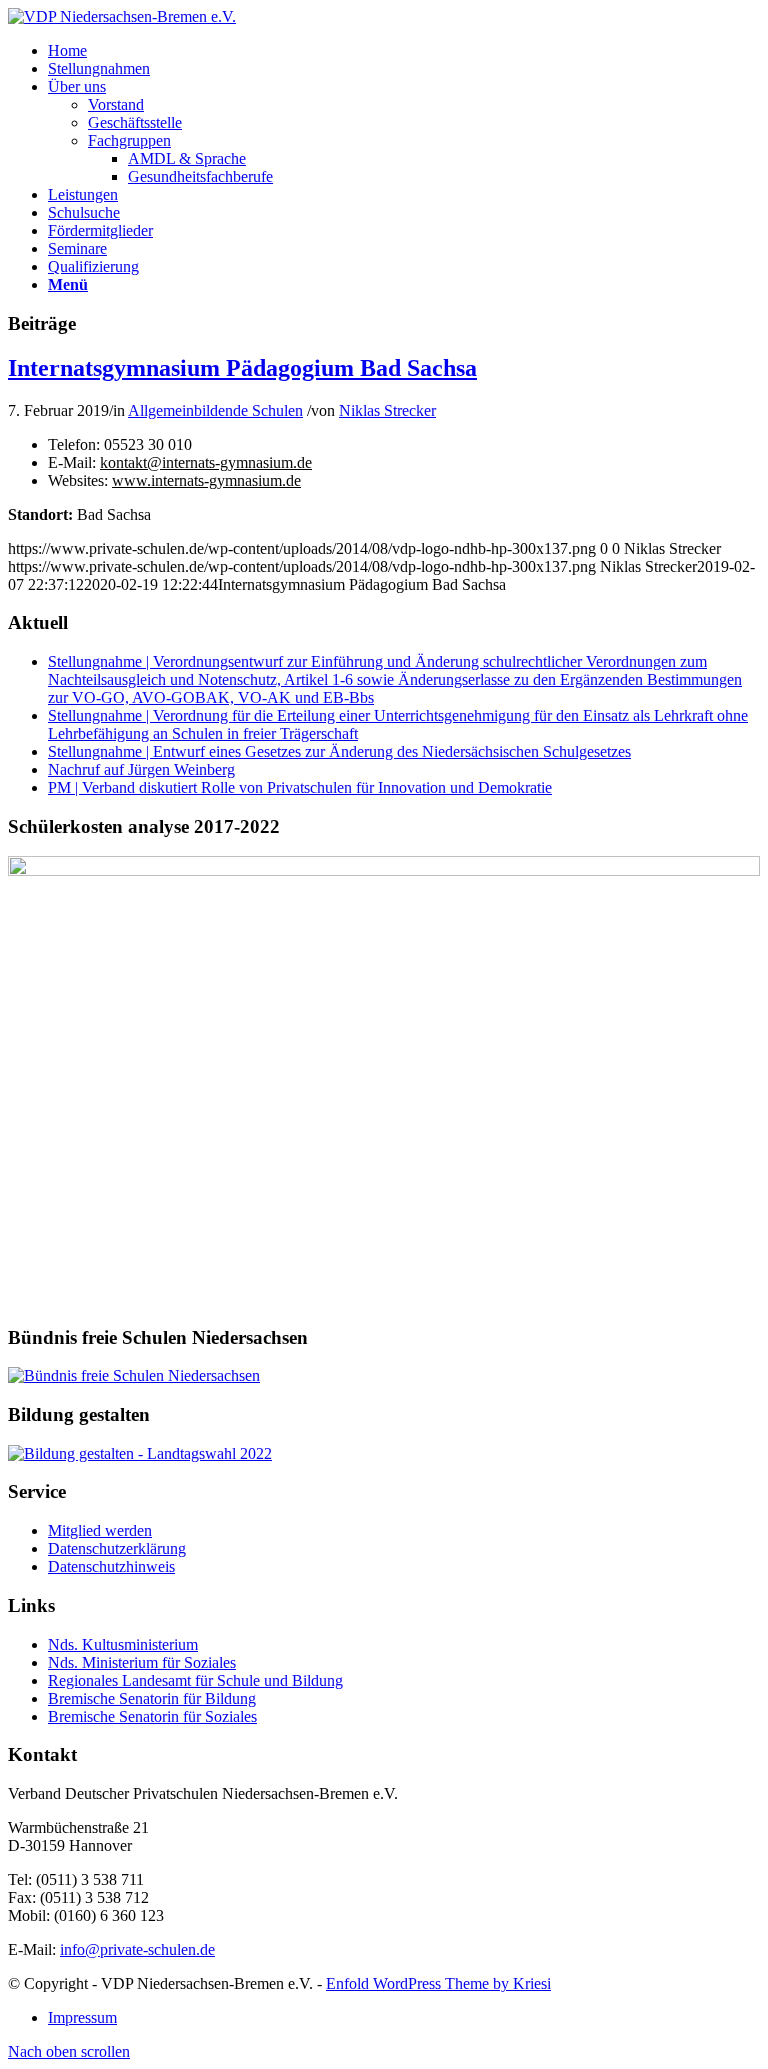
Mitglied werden (100, 1530)
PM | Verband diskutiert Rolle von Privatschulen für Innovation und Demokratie (300, 787)
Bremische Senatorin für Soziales (152, 1716)
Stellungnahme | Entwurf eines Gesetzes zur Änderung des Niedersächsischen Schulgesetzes (339, 751)
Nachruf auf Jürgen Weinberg (141, 769)
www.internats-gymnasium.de (206, 480)
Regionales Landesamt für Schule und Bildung (195, 1680)
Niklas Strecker (387, 410)
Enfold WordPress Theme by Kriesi (438, 1983)
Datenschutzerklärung (117, 1548)
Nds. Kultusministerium (123, 1644)
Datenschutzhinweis (111, 1566)
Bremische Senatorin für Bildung (152, 1698)
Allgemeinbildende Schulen (215, 410)
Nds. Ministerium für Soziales (142, 1662)
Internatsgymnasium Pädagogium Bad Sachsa (242, 368)
